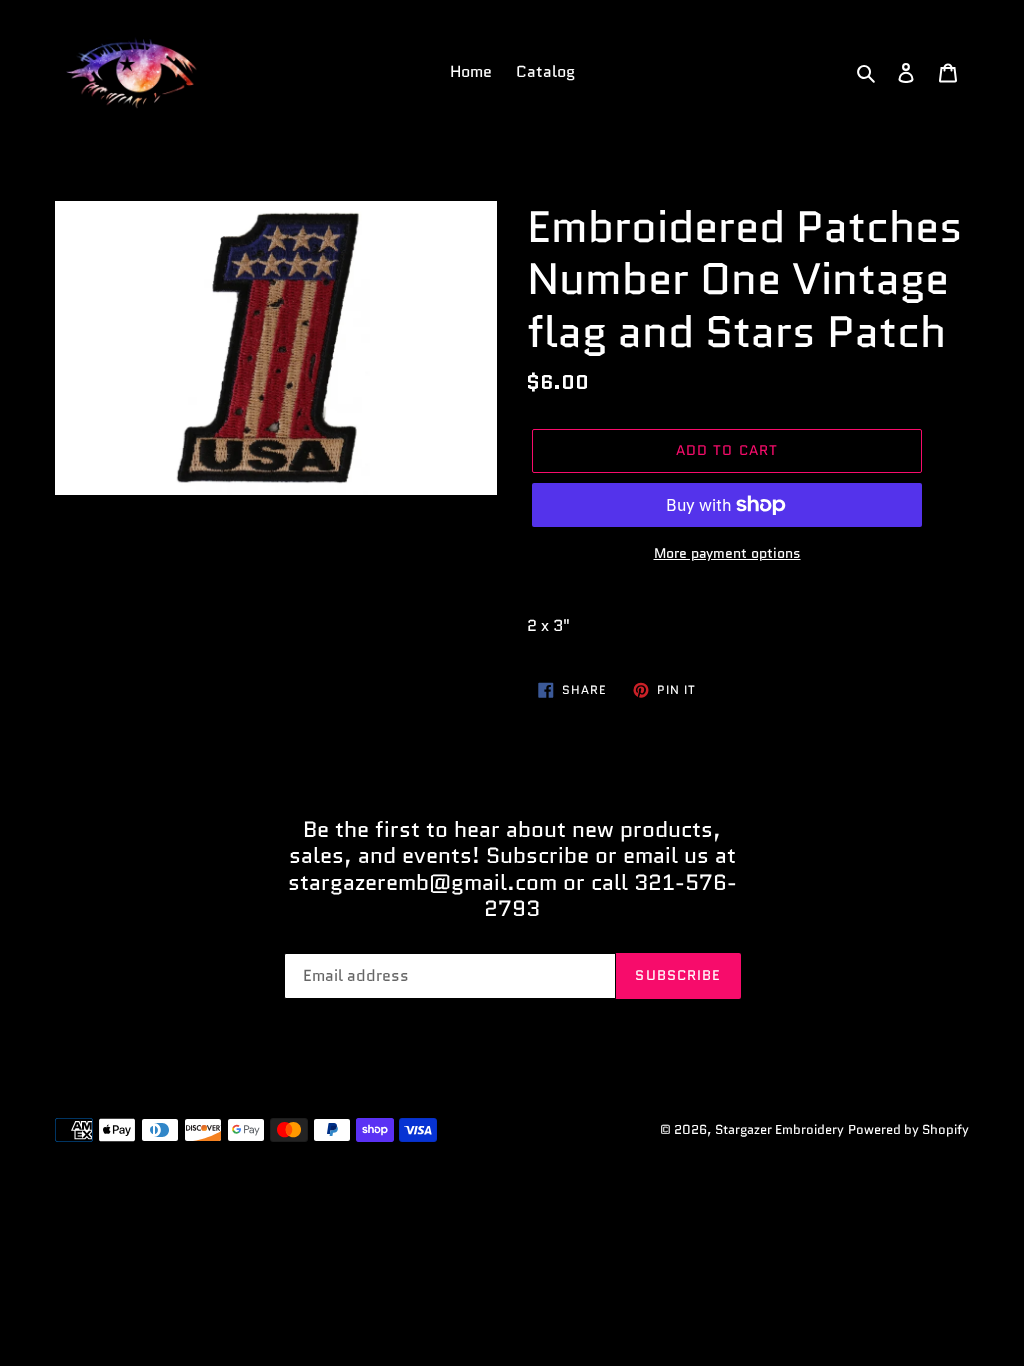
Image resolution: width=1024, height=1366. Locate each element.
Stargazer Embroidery (779, 1129)
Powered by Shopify (908, 1129)
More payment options (727, 553)
